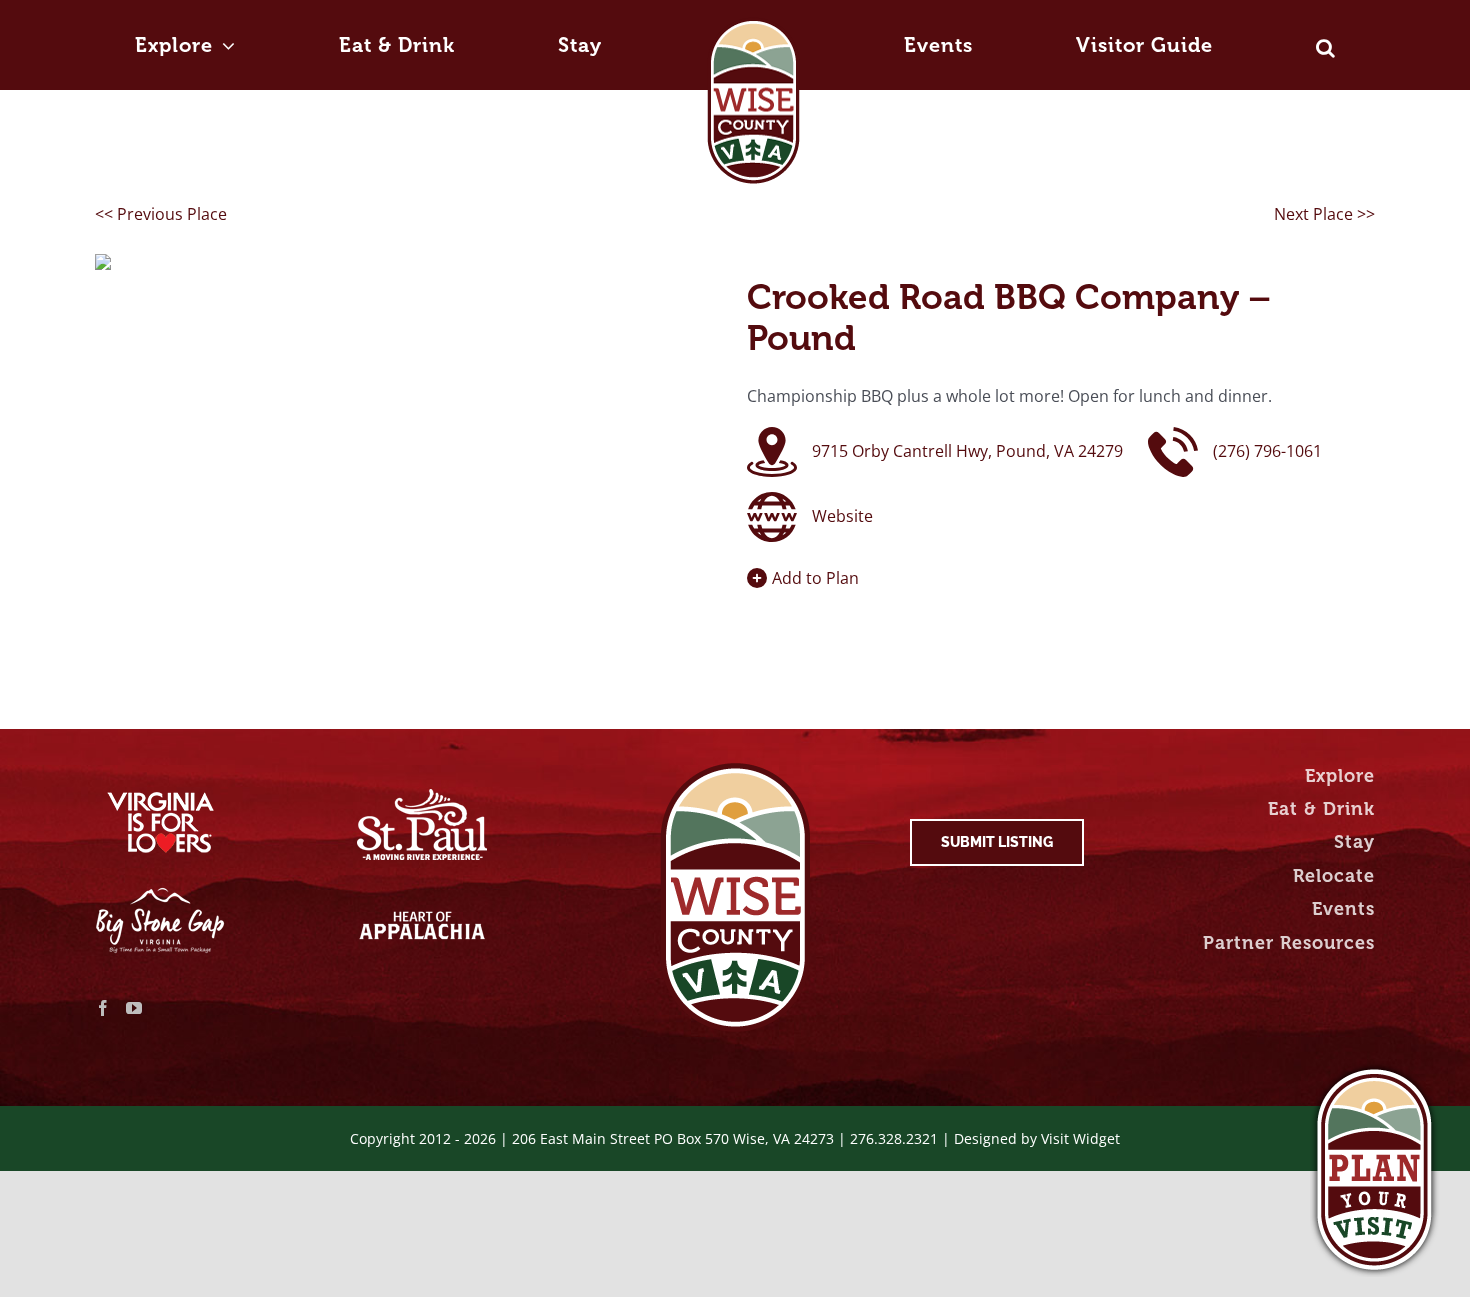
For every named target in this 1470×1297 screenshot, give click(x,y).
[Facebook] (103, 1008)
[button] (1079, 27)
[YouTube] (134, 1008)
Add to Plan (815, 578)
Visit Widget (1080, 1138)
